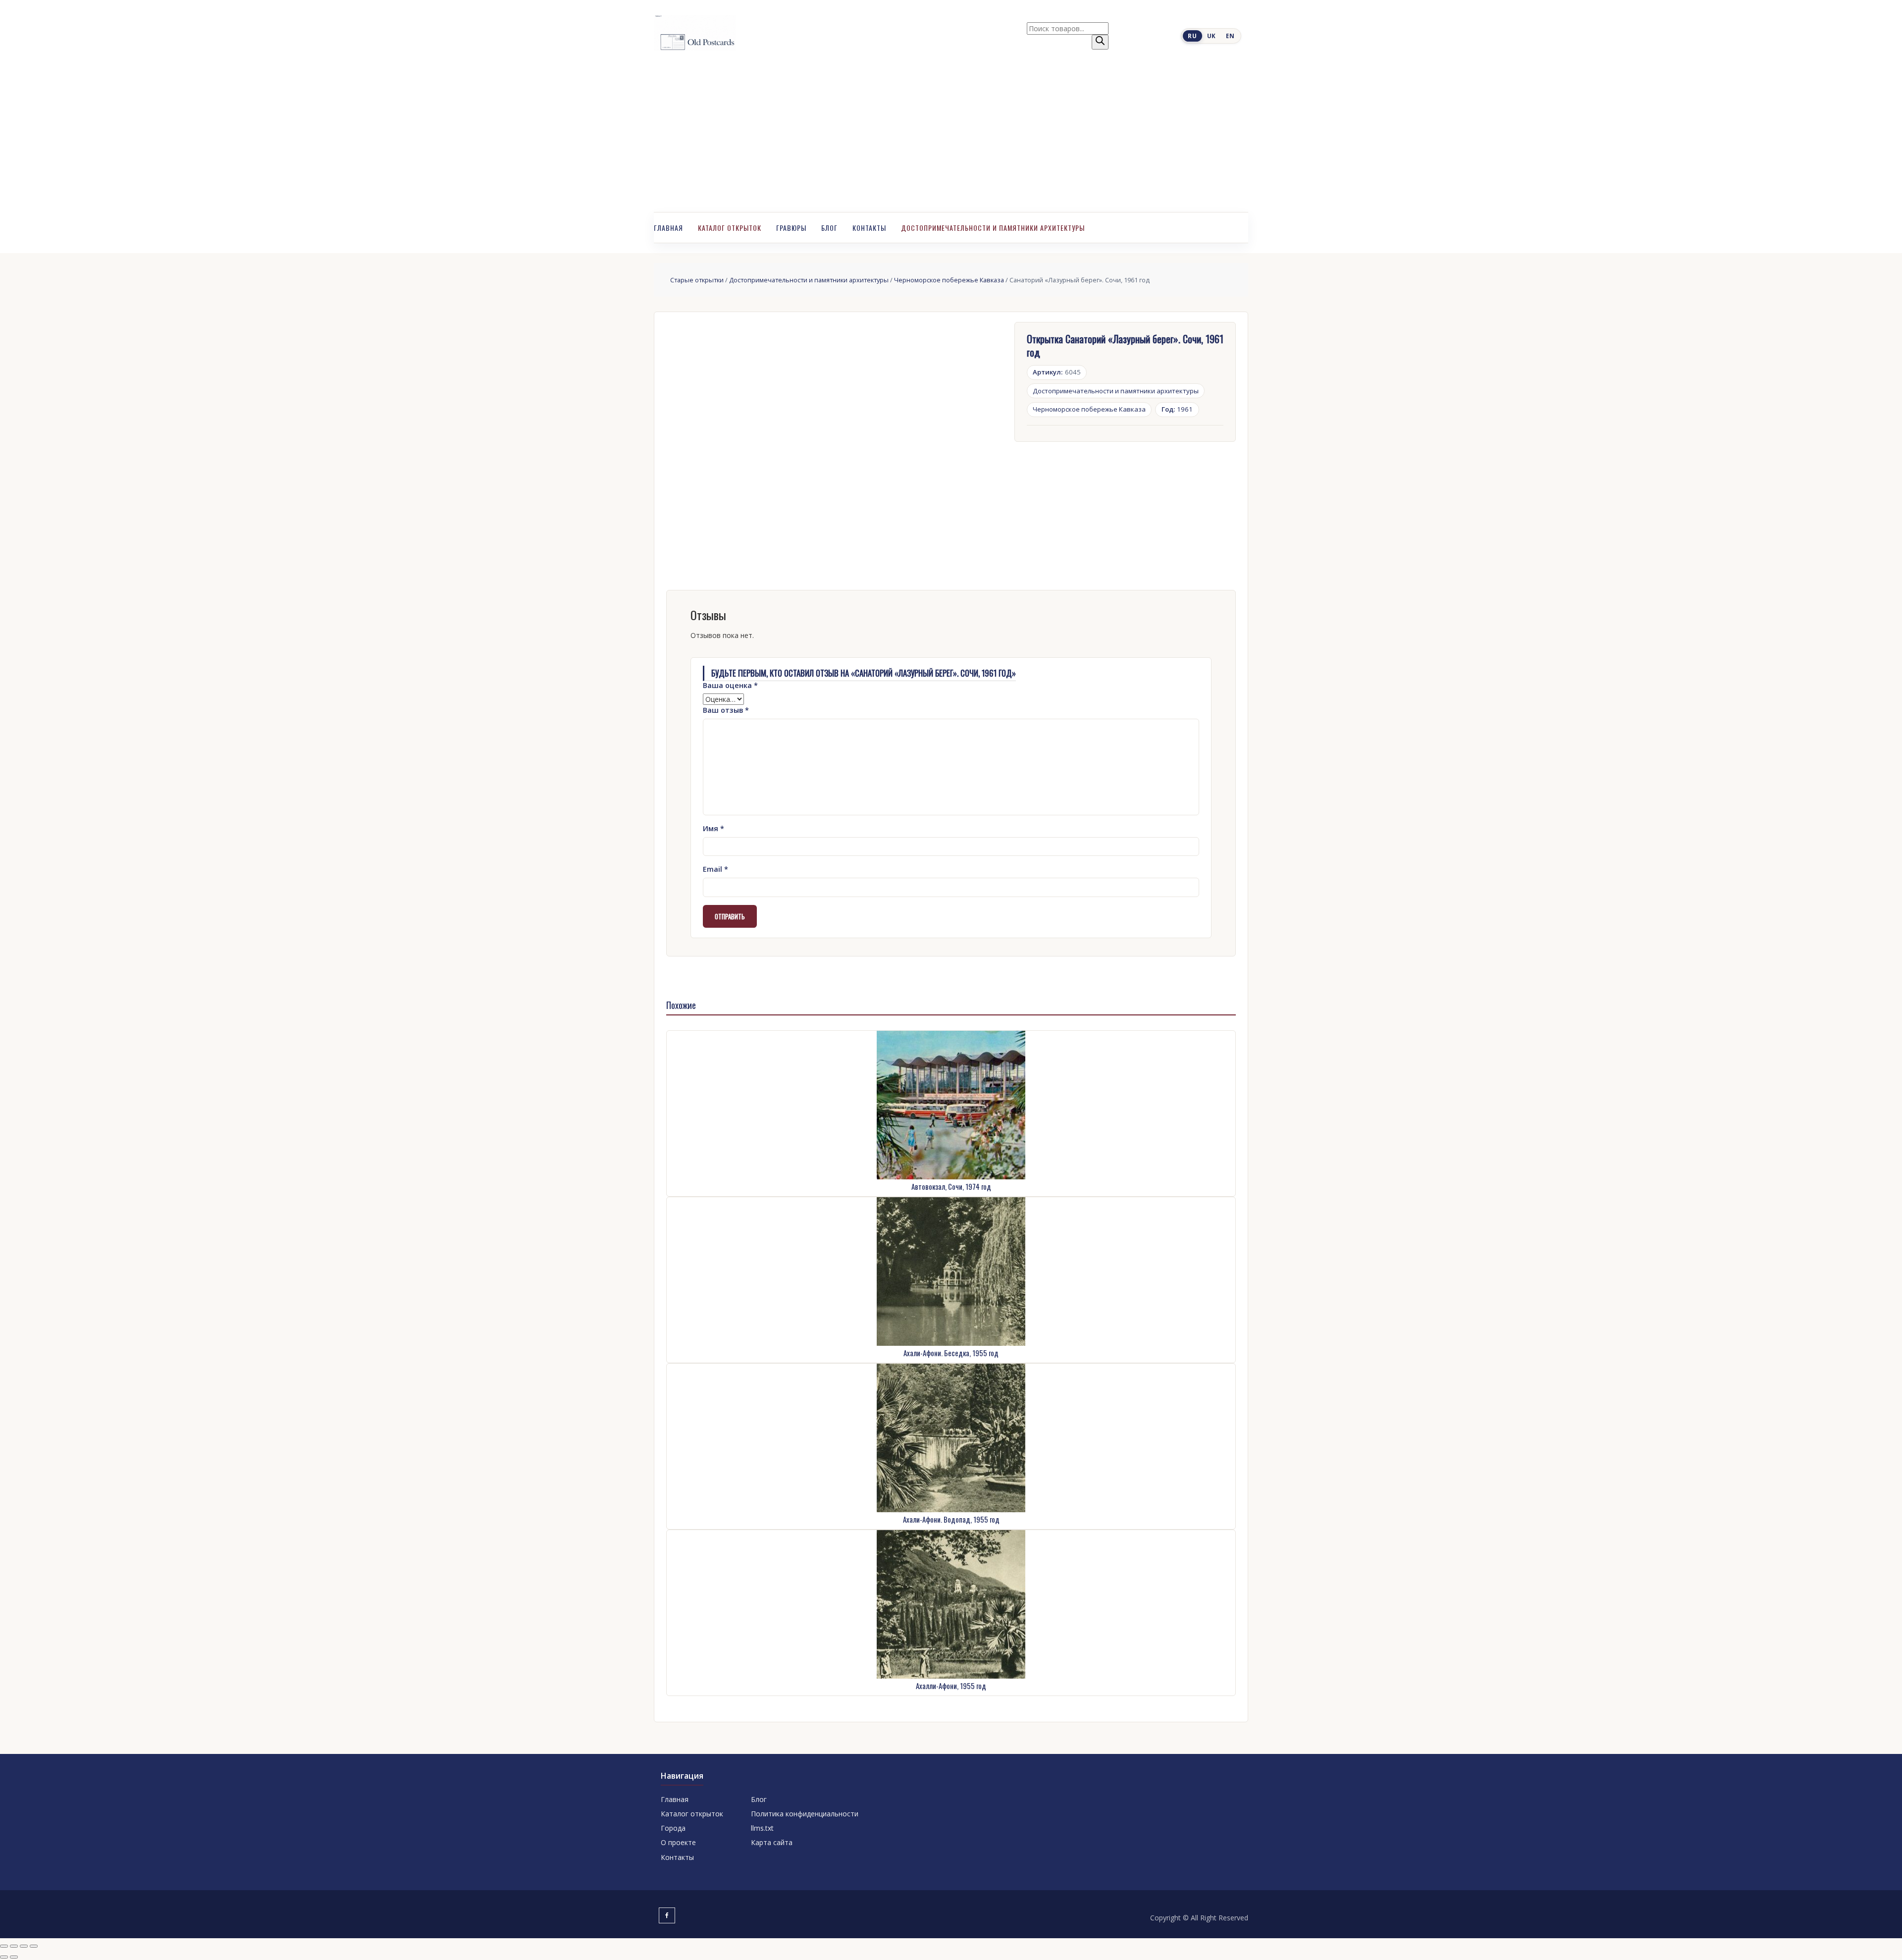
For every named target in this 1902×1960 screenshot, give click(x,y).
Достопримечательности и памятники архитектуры (993, 228)
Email (715, 869)
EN (1230, 36)
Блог (829, 228)
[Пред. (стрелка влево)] (4, 1957)
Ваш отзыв (726, 710)
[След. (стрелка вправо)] (14, 1957)
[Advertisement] (951, 138)
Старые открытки (697, 280)
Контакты (869, 228)
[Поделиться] (24, 1946)
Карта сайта (772, 1842)
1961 (1177, 409)
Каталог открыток (730, 228)
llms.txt (762, 1828)
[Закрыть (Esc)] (34, 1946)
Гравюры (791, 228)
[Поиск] (1100, 42)
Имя (713, 828)
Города (673, 1828)
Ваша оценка (730, 685)
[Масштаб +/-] (4, 1946)
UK (1212, 36)
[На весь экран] (14, 1946)
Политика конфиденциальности (805, 1814)
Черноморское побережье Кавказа (949, 280)
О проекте (678, 1842)
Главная (668, 228)
